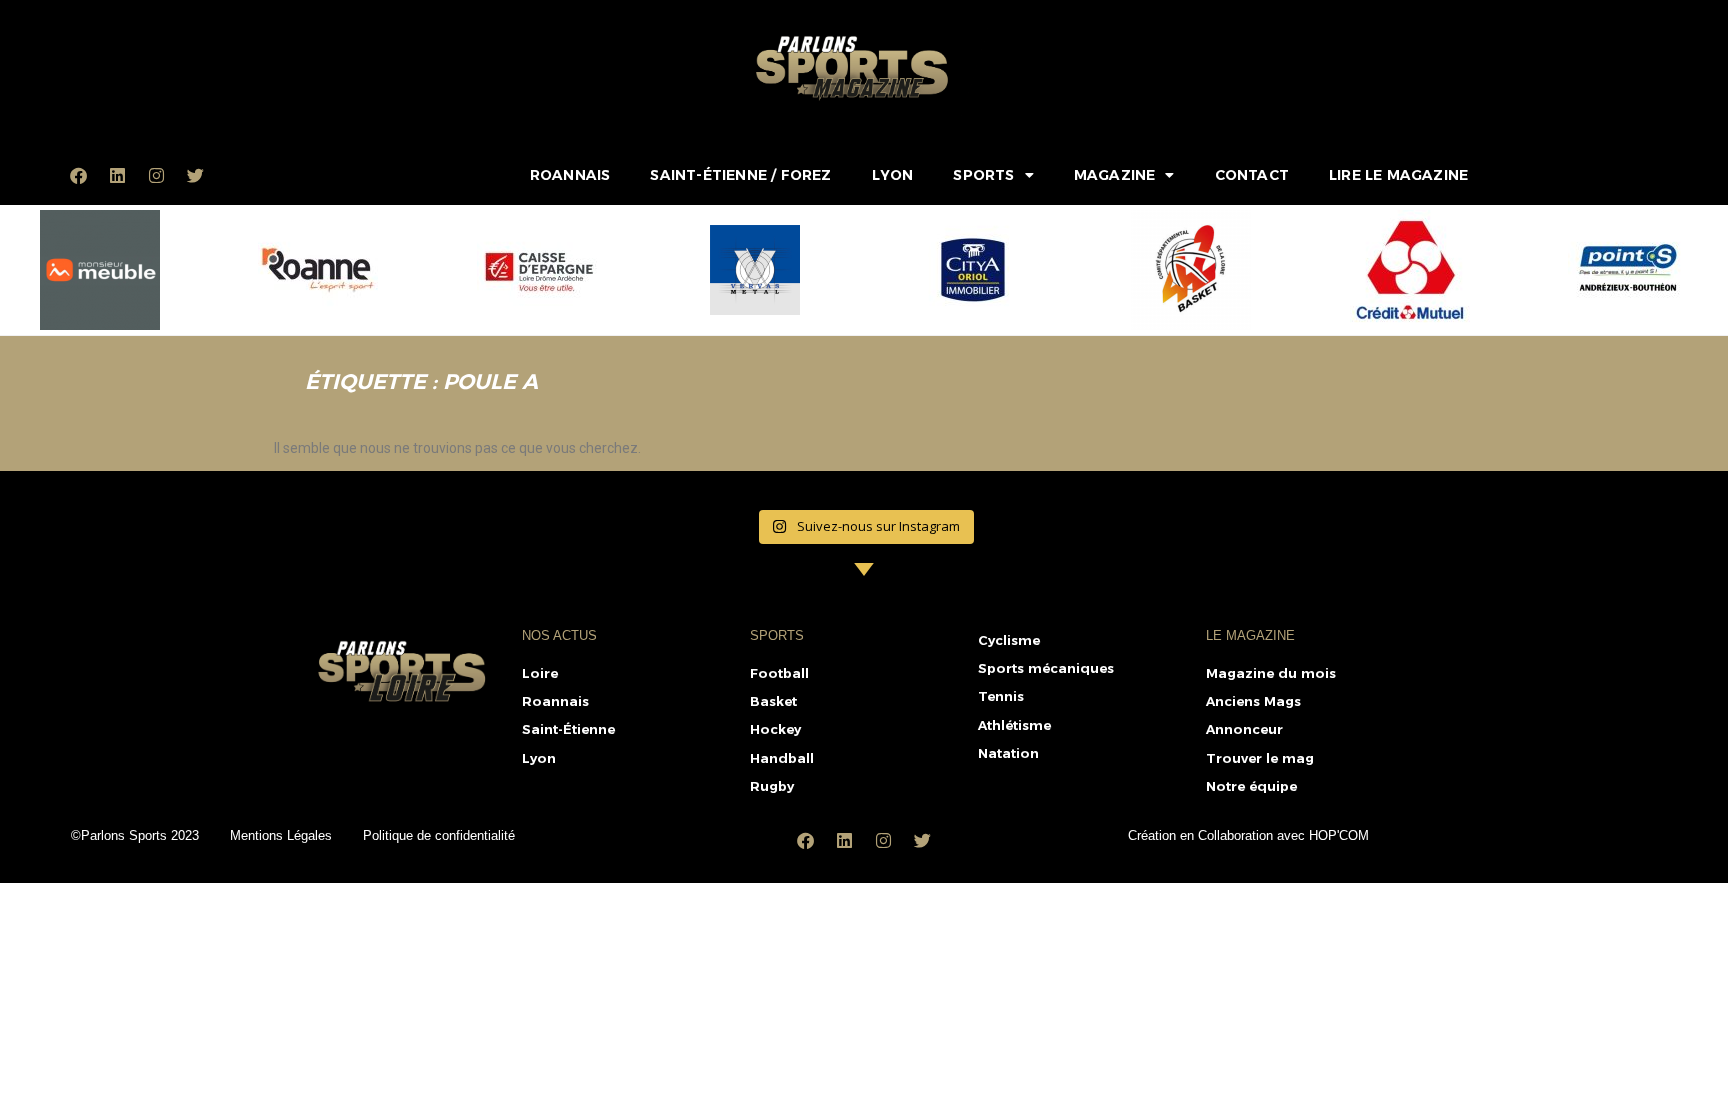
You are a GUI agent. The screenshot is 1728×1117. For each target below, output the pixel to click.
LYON (893, 175)
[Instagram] (156, 175)
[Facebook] (78, 175)
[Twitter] (195, 175)
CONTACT (1252, 175)
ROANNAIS (570, 175)
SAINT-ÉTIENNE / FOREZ (740, 175)
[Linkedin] (117, 175)
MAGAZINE (1115, 175)
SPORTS (983, 175)
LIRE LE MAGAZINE (1398, 175)
